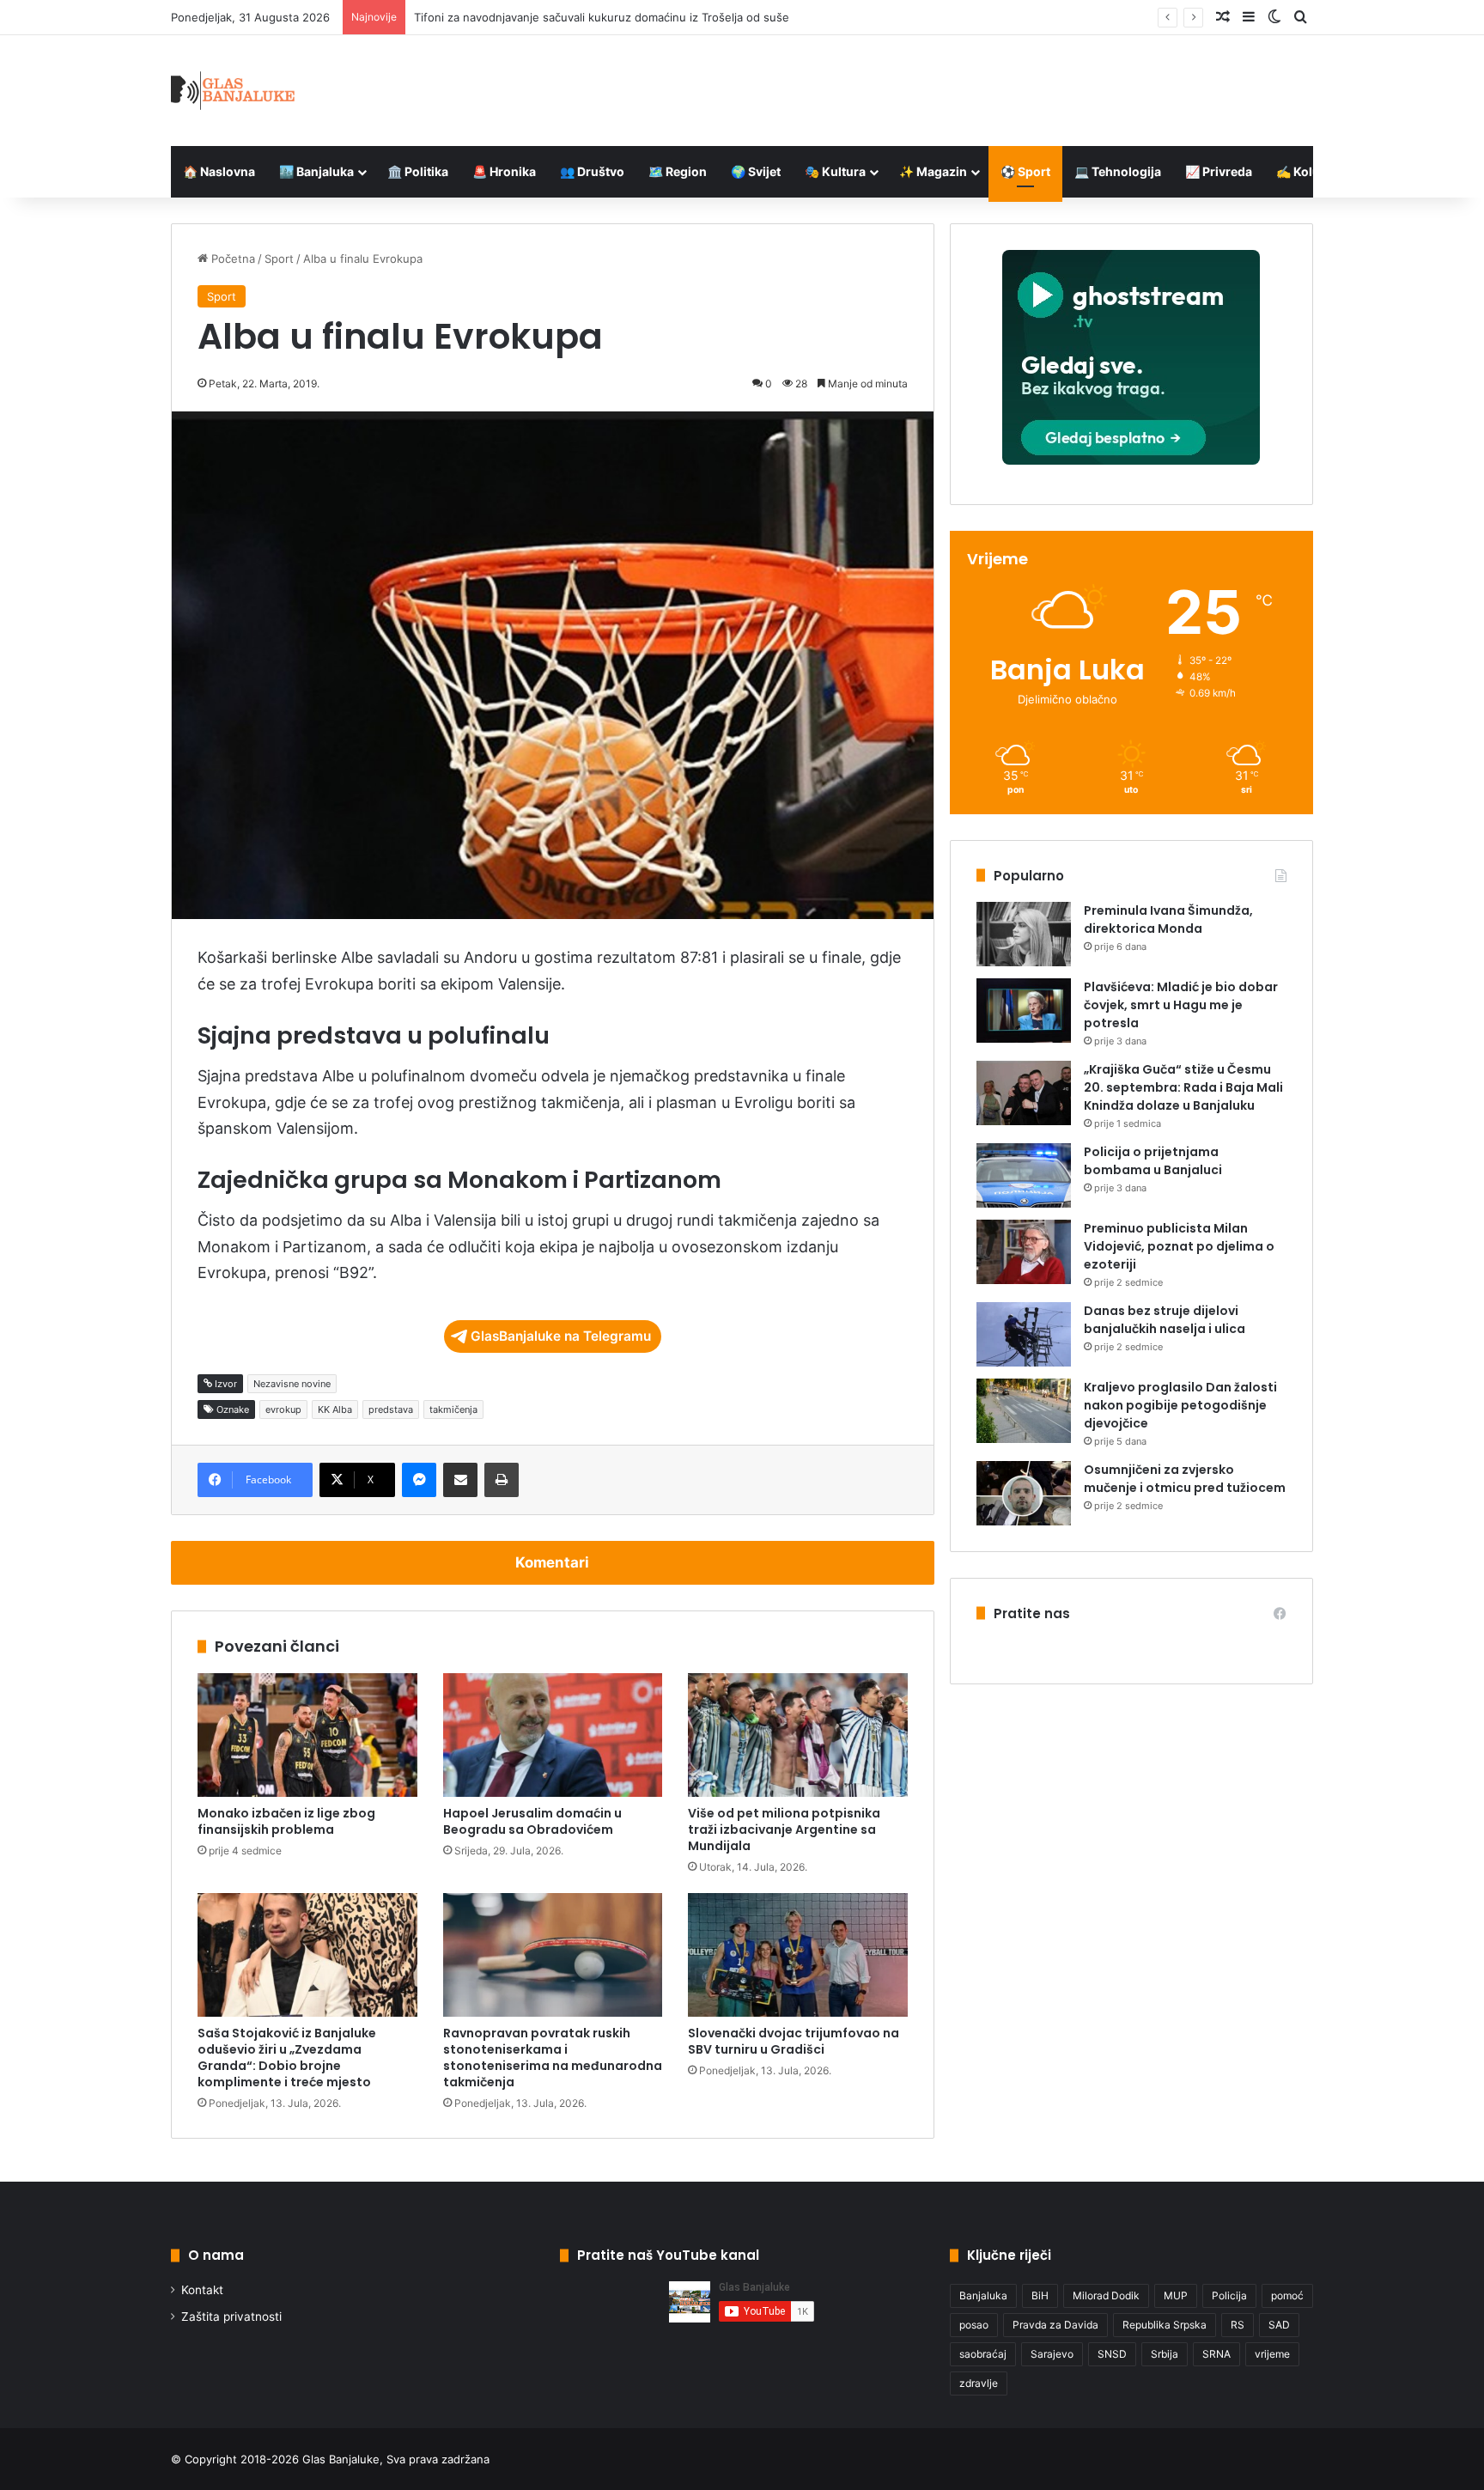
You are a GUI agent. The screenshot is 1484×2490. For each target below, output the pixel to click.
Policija (1229, 2295)
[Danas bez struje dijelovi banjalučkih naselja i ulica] (1024, 1334)
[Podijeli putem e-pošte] (460, 1480)
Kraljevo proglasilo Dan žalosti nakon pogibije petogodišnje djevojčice (1180, 1405)
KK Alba (335, 1409)
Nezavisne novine (292, 1384)
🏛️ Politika (418, 171)
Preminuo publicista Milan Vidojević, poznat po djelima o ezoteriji (1179, 1246)
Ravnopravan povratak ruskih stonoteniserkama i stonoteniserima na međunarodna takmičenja (553, 2058)
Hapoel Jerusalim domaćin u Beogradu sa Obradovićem (532, 1821)
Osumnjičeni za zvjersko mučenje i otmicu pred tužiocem (1185, 1479)
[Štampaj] (502, 1480)
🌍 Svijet (756, 171)
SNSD (1112, 2354)
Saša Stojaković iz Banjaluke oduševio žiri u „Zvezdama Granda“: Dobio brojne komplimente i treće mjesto (287, 2058)
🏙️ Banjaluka (316, 171)
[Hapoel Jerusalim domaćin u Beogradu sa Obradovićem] (553, 1735)
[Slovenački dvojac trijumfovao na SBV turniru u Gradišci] (798, 1955)
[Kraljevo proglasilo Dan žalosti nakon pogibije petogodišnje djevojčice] (1024, 1411)
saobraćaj (983, 2354)
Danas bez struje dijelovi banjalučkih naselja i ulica (1165, 1320)
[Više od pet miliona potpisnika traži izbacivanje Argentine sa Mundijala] (798, 1735)
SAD (1279, 2325)
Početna (231, 259)
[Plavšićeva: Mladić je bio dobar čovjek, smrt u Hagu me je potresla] (1024, 1011)
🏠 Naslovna (219, 171)
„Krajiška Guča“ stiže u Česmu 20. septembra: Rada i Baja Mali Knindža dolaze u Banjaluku (1183, 1087)
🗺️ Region (678, 171)
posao (974, 2325)
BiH (1040, 2295)
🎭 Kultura (835, 171)
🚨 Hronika (504, 171)
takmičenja (453, 1409)
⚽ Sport (1025, 171)
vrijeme (1272, 2354)
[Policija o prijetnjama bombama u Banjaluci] (1024, 1175)
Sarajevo (1052, 2354)
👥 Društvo (592, 171)
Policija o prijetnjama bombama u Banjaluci (1153, 1161)
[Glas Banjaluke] (233, 91)
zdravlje (979, 2383)
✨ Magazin (933, 171)
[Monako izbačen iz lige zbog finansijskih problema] (307, 1735)
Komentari (552, 1562)
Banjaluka (983, 2295)
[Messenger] (419, 1480)
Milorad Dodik (1106, 2295)
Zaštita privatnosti (231, 2316)
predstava (391, 1409)
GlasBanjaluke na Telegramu (561, 1336)
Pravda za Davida (1055, 2325)
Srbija (1165, 2354)
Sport (279, 259)
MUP (1176, 2295)
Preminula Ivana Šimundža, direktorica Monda (1168, 919)
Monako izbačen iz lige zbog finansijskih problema (286, 1821)
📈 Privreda (1219, 171)
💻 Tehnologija (1118, 171)
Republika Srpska (1165, 2325)
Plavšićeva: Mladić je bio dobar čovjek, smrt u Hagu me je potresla (1181, 1005)
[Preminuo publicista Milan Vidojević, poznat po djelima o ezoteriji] (1024, 1252)
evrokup (283, 1409)
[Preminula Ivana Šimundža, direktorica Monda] (1024, 934)
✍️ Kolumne (1311, 171)
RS (1238, 2325)
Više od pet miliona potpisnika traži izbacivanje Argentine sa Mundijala (784, 1829)
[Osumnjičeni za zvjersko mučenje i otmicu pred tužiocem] (1024, 1493)
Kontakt (202, 2290)
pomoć (1287, 2295)
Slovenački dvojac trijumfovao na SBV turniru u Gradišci (794, 2041)
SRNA (1216, 2354)
